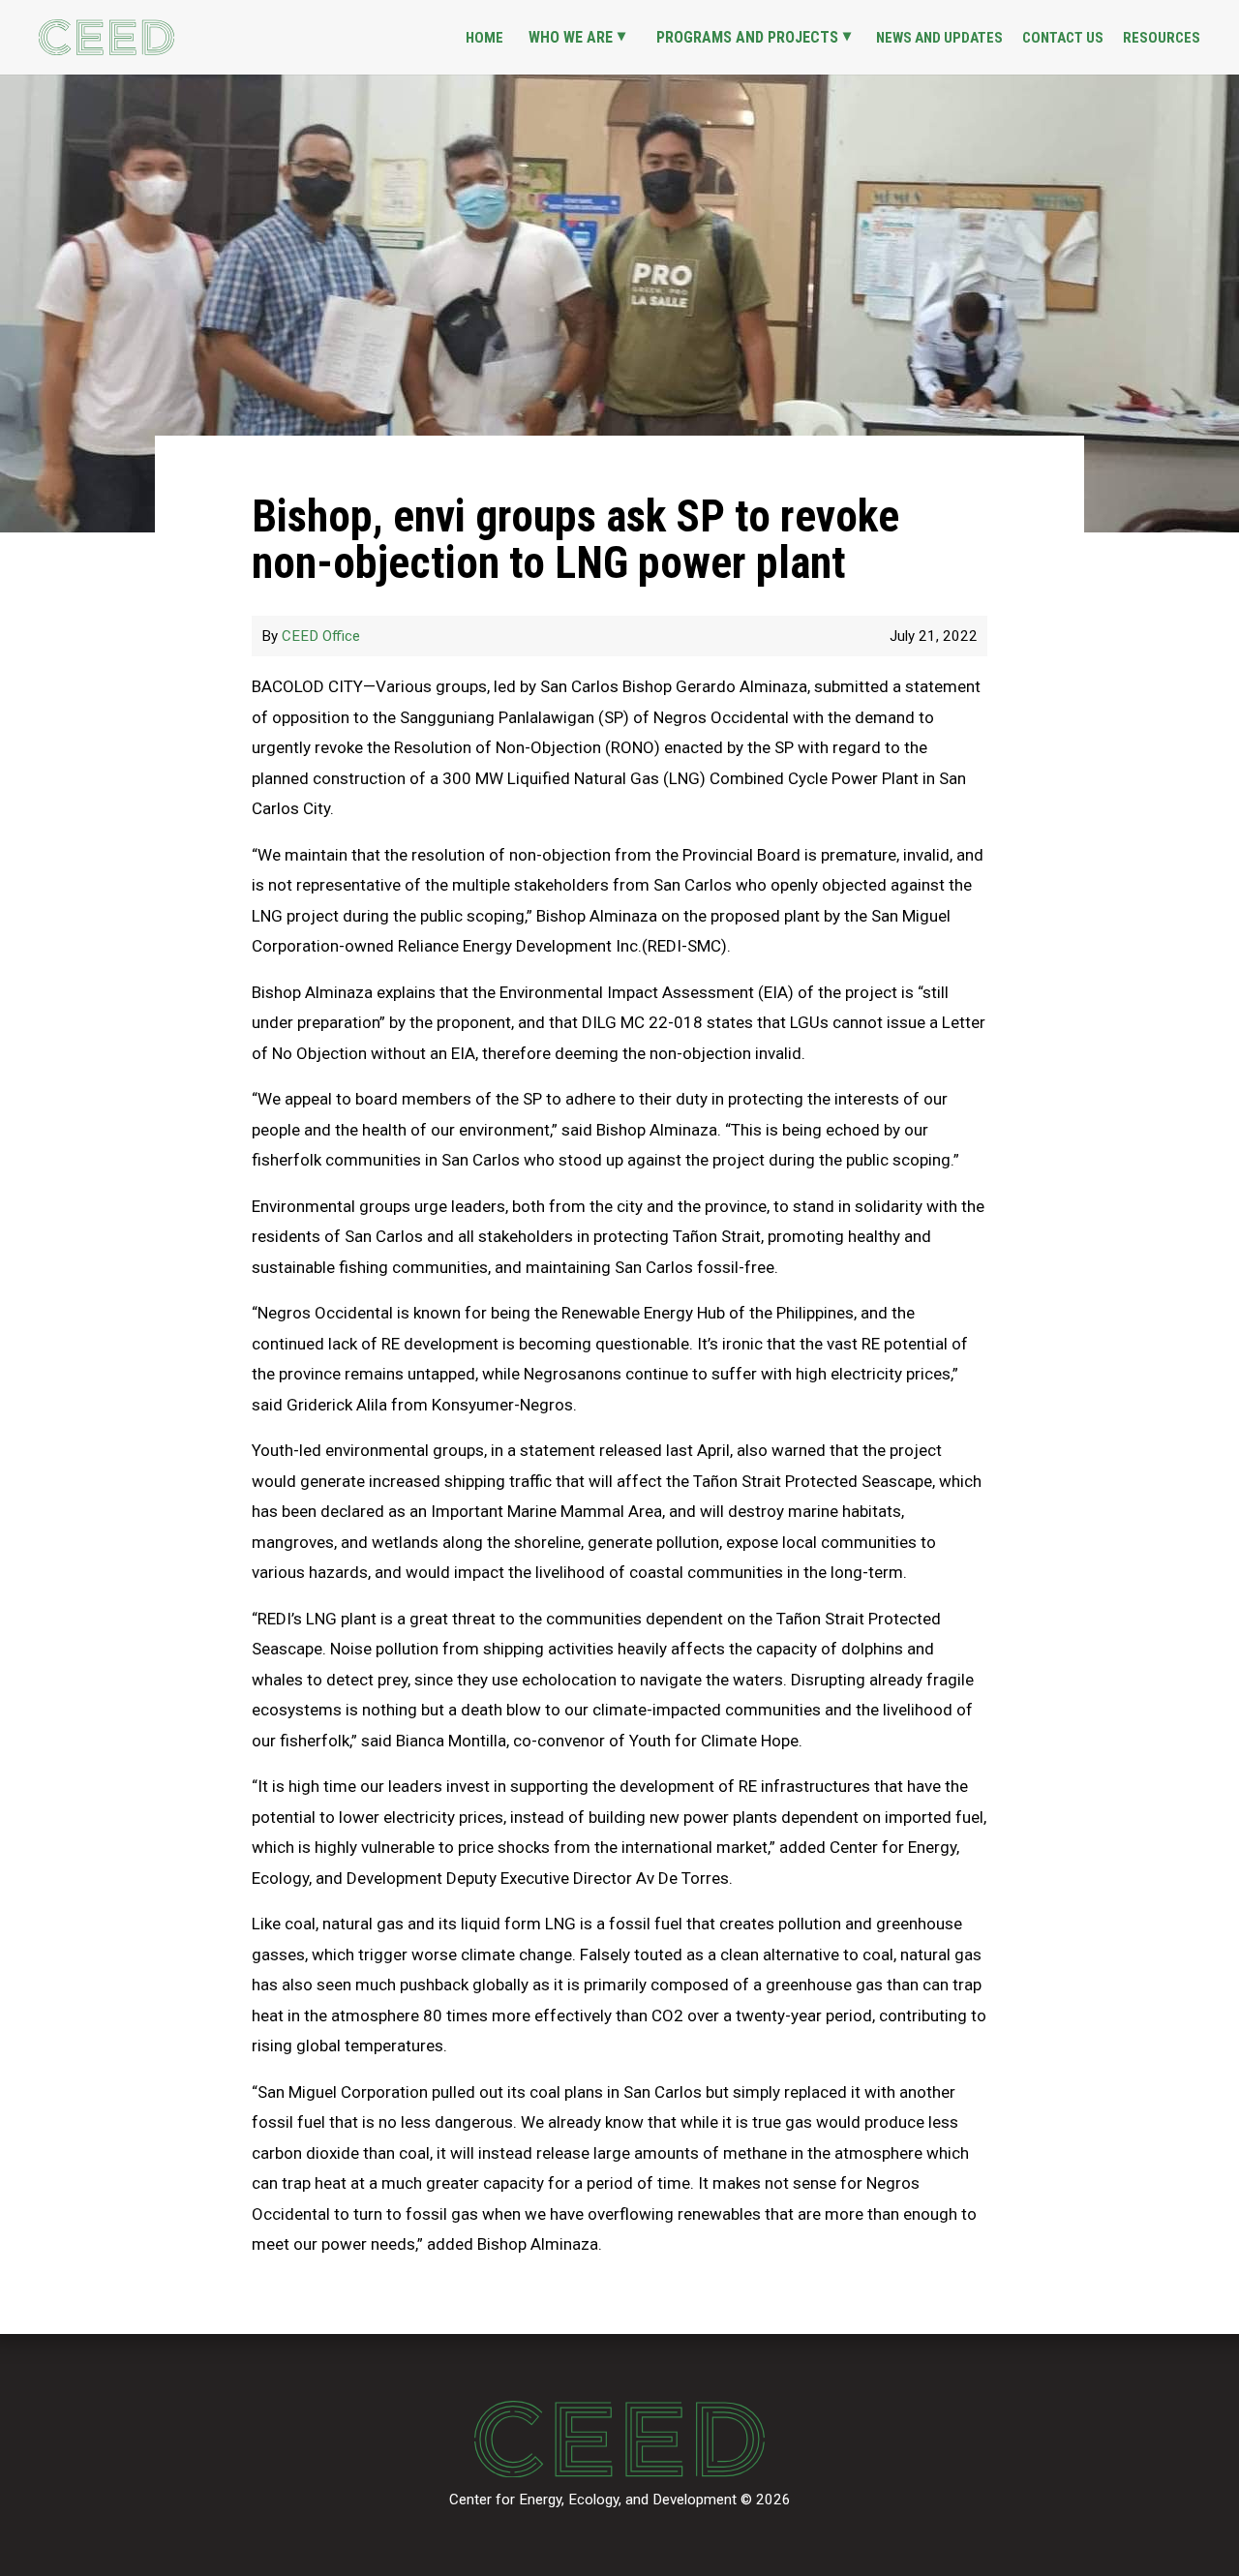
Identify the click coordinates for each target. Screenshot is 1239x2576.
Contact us (1063, 38)
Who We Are (571, 37)
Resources (1162, 38)
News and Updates (939, 38)
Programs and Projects (747, 37)
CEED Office (321, 636)
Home (484, 38)
